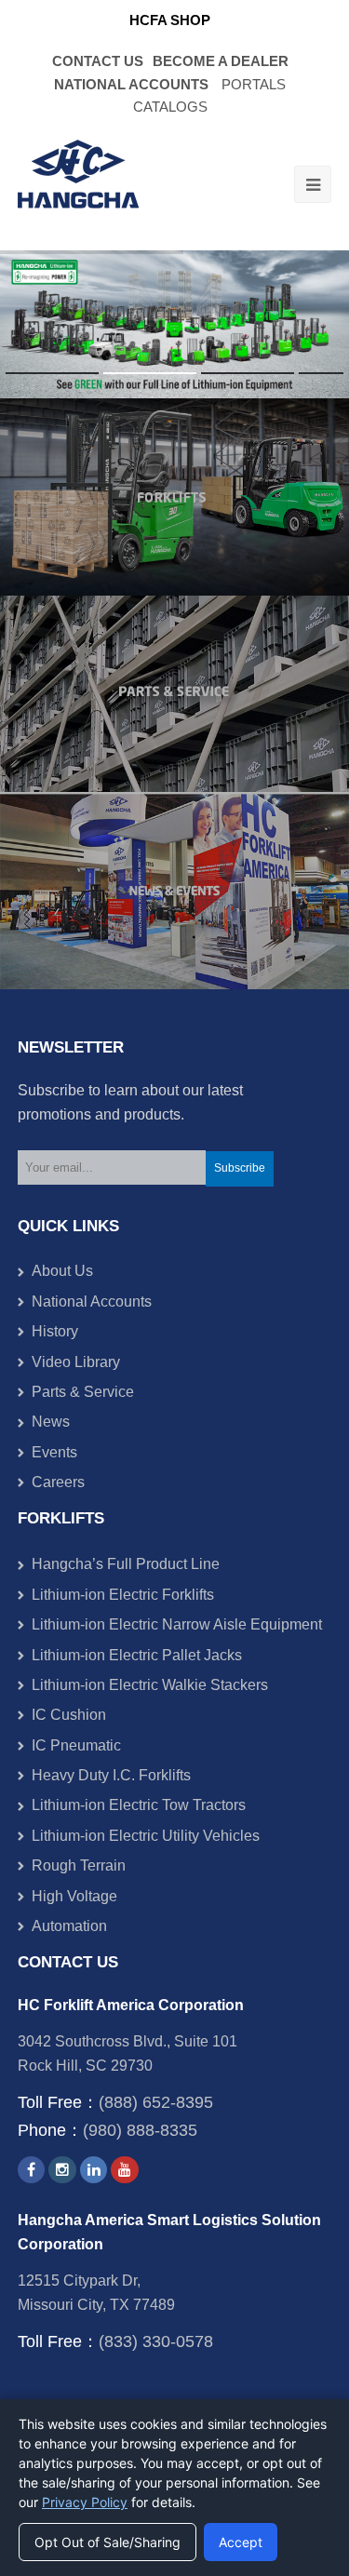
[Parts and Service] (174, 694)
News (51, 1422)
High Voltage (74, 1896)
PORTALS (254, 85)
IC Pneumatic (76, 1745)
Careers (58, 1482)
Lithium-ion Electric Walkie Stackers (150, 1685)
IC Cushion (69, 1715)
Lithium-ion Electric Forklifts (123, 1595)
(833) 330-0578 (156, 2341)
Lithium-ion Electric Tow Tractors (139, 1805)
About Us (62, 1271)
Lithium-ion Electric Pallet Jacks (137, 1655)
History (55, 1331)
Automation (69, 1926)
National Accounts (92, 1301)
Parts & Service (83, 1392)
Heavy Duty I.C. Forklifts (111, 1775)
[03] (174, 890)
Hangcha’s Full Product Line (126, 1564)
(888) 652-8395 (156, 2102)
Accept (241, 2542)
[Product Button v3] (174, 496)
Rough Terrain (79, 1865)
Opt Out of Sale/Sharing (107, 2542)
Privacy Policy (85, 2502)
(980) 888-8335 (140, 2130)
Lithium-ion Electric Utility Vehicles (146, 1836)
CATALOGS (170, 107)
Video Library (76, 1362)
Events (54, 1452)
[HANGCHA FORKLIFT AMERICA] (78, 184)
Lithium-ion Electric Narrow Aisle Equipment (177, 1624)
